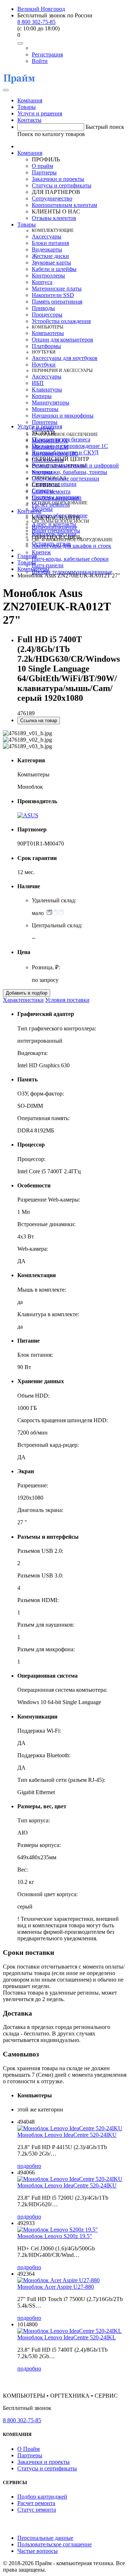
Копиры (42, 396)
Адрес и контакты (54, 524)
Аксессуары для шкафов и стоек (71, 546)
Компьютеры (48, 333)
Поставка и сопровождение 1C (70, 446)
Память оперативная (57, 302)
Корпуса (42, 282)
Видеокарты (47, 249)
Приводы (43, 308)
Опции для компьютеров (62, 340)
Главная (27, 556)
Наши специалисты (56, 531)
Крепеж (41, 552)
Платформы (46, 346)
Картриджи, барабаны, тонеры (70, 472)
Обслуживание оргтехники (66, 478)
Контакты (29, 120)
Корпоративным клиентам (64, 205)
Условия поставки (67, 1000)
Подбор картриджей (57, 498)
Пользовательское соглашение (55, 2544)
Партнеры (44, 172)
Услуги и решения (40, 113)
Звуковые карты (51, 262)
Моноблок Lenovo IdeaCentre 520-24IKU (67, 2135)
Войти (40, 61)
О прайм (42, 166)
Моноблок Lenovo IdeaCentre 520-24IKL (67, 2337)
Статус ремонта (51, 492)
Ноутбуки (44, 365)
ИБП (38, 383)
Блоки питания (50, 243)
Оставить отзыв (51, 544)
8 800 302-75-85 (36, 22)
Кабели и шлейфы (54, 269)
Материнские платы (57, 289)
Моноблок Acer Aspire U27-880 (56, 2287)
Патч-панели (48, 565)
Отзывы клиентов (54, 218)
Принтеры (45, 422)
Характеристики (23, 1000)
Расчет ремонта (51, 505)
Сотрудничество (52, 198)
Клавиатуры (47, 389)
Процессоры (47, 315)
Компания (30, 100)
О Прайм (29, 2449)
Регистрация (47, 54)
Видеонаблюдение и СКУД (65, 452)
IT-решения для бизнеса (61, 439)
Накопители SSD (53, 295)
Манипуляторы (51, 402)
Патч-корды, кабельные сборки (70, 559)
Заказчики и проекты (58, 179)
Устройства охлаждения (61, 321)
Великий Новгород (41, 9)
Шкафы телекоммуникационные (72, 572)
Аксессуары (47, 236)
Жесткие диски (50, 256)
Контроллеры (48, 276)
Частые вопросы (38, 2551)
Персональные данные (45, 2538)
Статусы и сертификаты (62, 185)
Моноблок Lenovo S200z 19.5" (55, 2236)
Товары (27, 107)
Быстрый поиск (105, 127)
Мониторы (45, 409)
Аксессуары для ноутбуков (65, 358)
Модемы (42, 509)
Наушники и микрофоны (63, 416)
